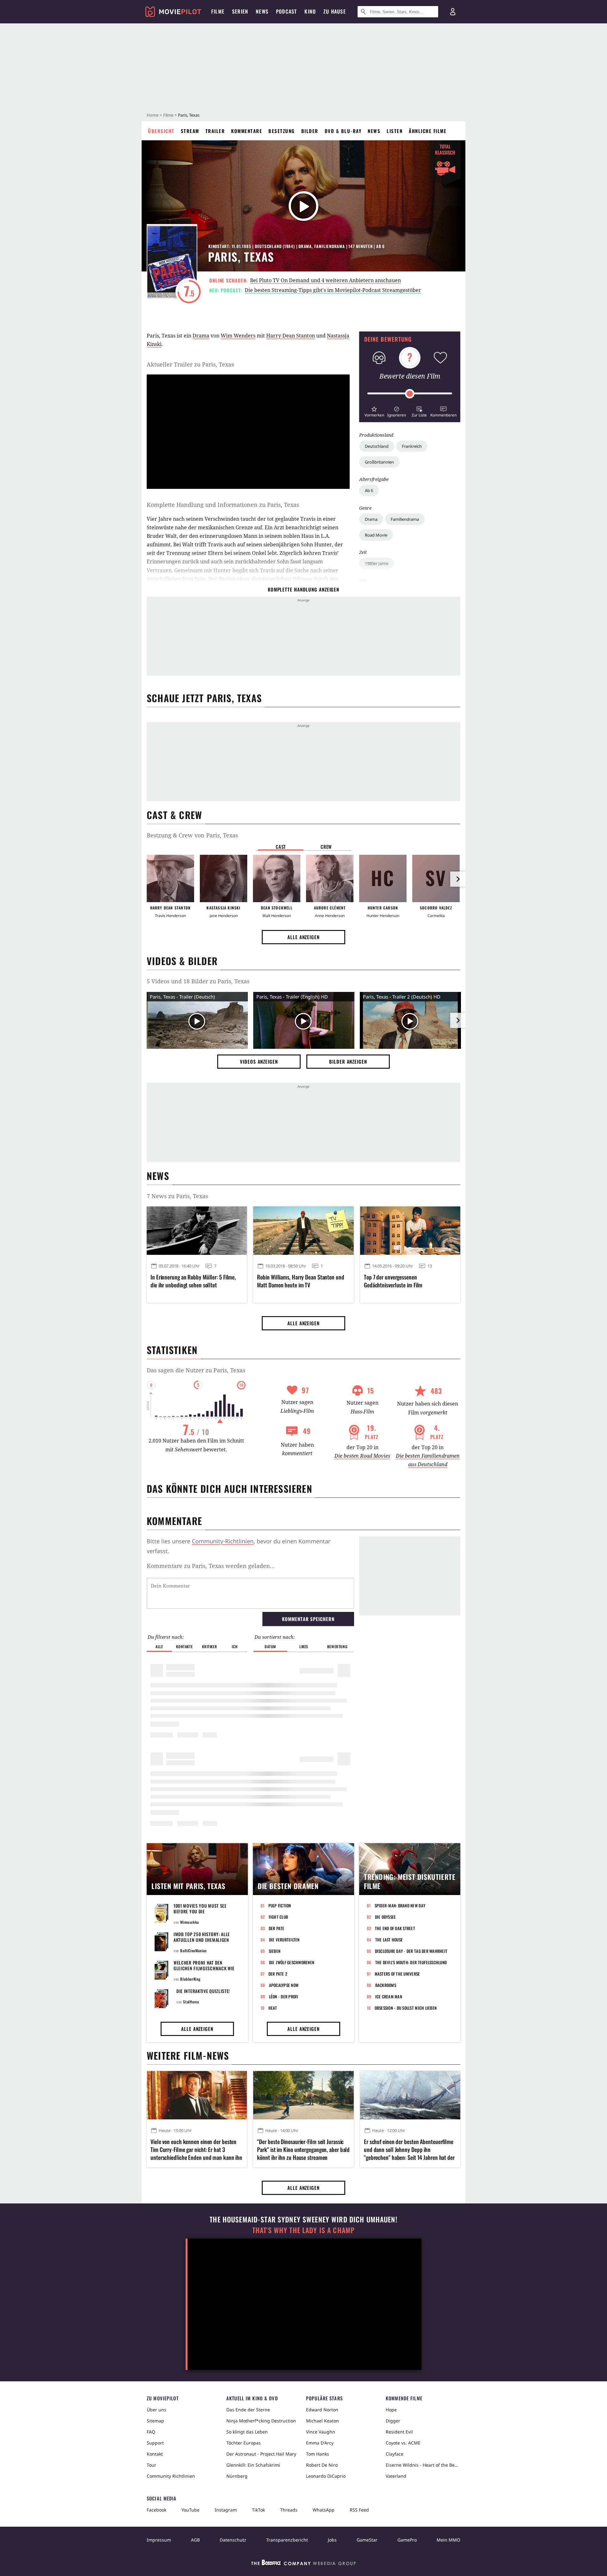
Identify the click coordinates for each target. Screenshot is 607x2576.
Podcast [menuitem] (286, 11)
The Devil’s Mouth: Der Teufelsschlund (411, 1962)
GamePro (407, 2540)
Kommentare (247, 131)
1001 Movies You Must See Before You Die (200, 1908)
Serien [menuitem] (240, 11)
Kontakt (155, 2454)
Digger (393, 2421)
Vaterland (396, 2476)
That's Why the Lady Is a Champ (303, 2230)
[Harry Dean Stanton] (170, 878)
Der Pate (277, 1928)
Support (155, 2443)
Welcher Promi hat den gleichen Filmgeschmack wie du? (204, 1968)
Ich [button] (235, 1646)
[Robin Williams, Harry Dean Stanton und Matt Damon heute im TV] (303, 1230)
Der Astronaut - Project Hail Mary (261, 2454)
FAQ (151, 2432)
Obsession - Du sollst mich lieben (406, 2008)
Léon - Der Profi (284, 1996)
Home (153, 115)
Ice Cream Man (389, 1996)
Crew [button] (326, 847)
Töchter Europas (244, 2443)
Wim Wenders (238, 336)
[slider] (410, 394)
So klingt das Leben (247, 2432)
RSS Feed (359, 2510)
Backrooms (386, 1985)
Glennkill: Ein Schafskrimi (253, 2465)
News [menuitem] (262, 11)
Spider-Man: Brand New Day (400, 1905)
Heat (273, 2008)
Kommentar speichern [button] (308, 1619)
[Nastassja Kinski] (224, 878)
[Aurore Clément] (330, 878)
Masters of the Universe (397, 1974)
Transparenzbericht (287, 2540)
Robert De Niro (322, 2465)
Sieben (275, 1951)
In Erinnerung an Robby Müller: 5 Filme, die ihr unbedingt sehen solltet (193, 1281)
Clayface (395, 2454)
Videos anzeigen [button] (259, 1061)
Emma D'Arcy (320, 2443)
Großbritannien (379, 462)
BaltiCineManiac (193, 1950)
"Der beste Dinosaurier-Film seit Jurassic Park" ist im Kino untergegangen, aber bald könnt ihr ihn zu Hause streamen (303, 2150)
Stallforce (191, 2002)
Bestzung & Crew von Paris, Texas (192, 835)
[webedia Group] (303, 2564)
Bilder (310, 131)
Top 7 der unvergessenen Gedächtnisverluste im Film (393, 1281)
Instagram (226, 2510)
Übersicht (161, 131)
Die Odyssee (386, 1917)
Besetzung (282, 131)
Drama (371, 519)
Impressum (159, 2540)
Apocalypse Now (284, 1985)
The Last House (389, 1940)
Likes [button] (304, 1646)
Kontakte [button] (184, 1646)
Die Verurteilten (284, 1940)
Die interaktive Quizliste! (203, 1991)
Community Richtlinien (171, 2476)
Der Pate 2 (278, 1974)
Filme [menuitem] (218, 11)
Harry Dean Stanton (291, 336)
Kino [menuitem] (310, 11)
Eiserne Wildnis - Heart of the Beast (423, 2465)
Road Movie (376, 535)
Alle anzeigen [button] (303, 937)
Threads (289, 2510)
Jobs (332, 2540)
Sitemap (155, 2421)
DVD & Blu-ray (343, 131)
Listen (395, 131)
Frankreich (412, 446)
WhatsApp (324, 2510)
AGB (195, 2540)
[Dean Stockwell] (277, 878)
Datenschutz (233, 2540)
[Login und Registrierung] (453, 12)
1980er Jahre (377, 563)
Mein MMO (448, 2540)
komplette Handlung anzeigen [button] (303, 589)
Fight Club (279, 1917)
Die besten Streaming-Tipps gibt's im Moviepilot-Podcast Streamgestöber (333, 290)
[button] (374, 411)
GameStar (367, 2540)
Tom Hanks (318, 2454)
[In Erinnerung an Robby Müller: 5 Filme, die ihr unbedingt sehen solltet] (197, 1230)
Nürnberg (237, 2476)
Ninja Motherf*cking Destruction (261, 2421)
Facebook (156, 2510)
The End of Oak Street (395, 1928)
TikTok (258, 2510)
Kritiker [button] (209, 1646)
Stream (190, 131)
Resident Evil (399, 2432)
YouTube (190, 2510)
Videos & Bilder (182, 961)
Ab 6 (369, 490)
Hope (391, 2410)
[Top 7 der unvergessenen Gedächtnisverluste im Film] (410, 1230)
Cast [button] (281, 847)
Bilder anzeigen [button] (348, 1061)
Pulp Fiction (280, 1905)
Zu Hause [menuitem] (335, 11)
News (374, 131)
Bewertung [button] (337, 1646)
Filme (168, 115)
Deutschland (377, 446)
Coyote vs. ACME (403, 2443)
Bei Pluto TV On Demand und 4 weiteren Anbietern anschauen (325, 280)
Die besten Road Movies (362, 1456)
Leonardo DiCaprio (326, 2476)
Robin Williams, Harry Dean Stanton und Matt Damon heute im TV (300, 1281)
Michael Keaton (322, 2421)
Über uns (156, 2410)
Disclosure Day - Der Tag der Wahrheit (411, 1951)
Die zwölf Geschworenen (292, 1962)
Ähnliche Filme (428, 131)
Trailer (215, 131)
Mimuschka (189, 1922)
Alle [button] (159, 1646)
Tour (151, 2465)
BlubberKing (190, 1979)
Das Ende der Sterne (248, 2410)
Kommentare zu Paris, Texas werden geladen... (211, 1566)
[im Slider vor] (458, 879)
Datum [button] (270, 1646)
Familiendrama (405, 519)
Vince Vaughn (321, 2432)
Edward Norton (322, 2410)
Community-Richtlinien (223, 1541)
